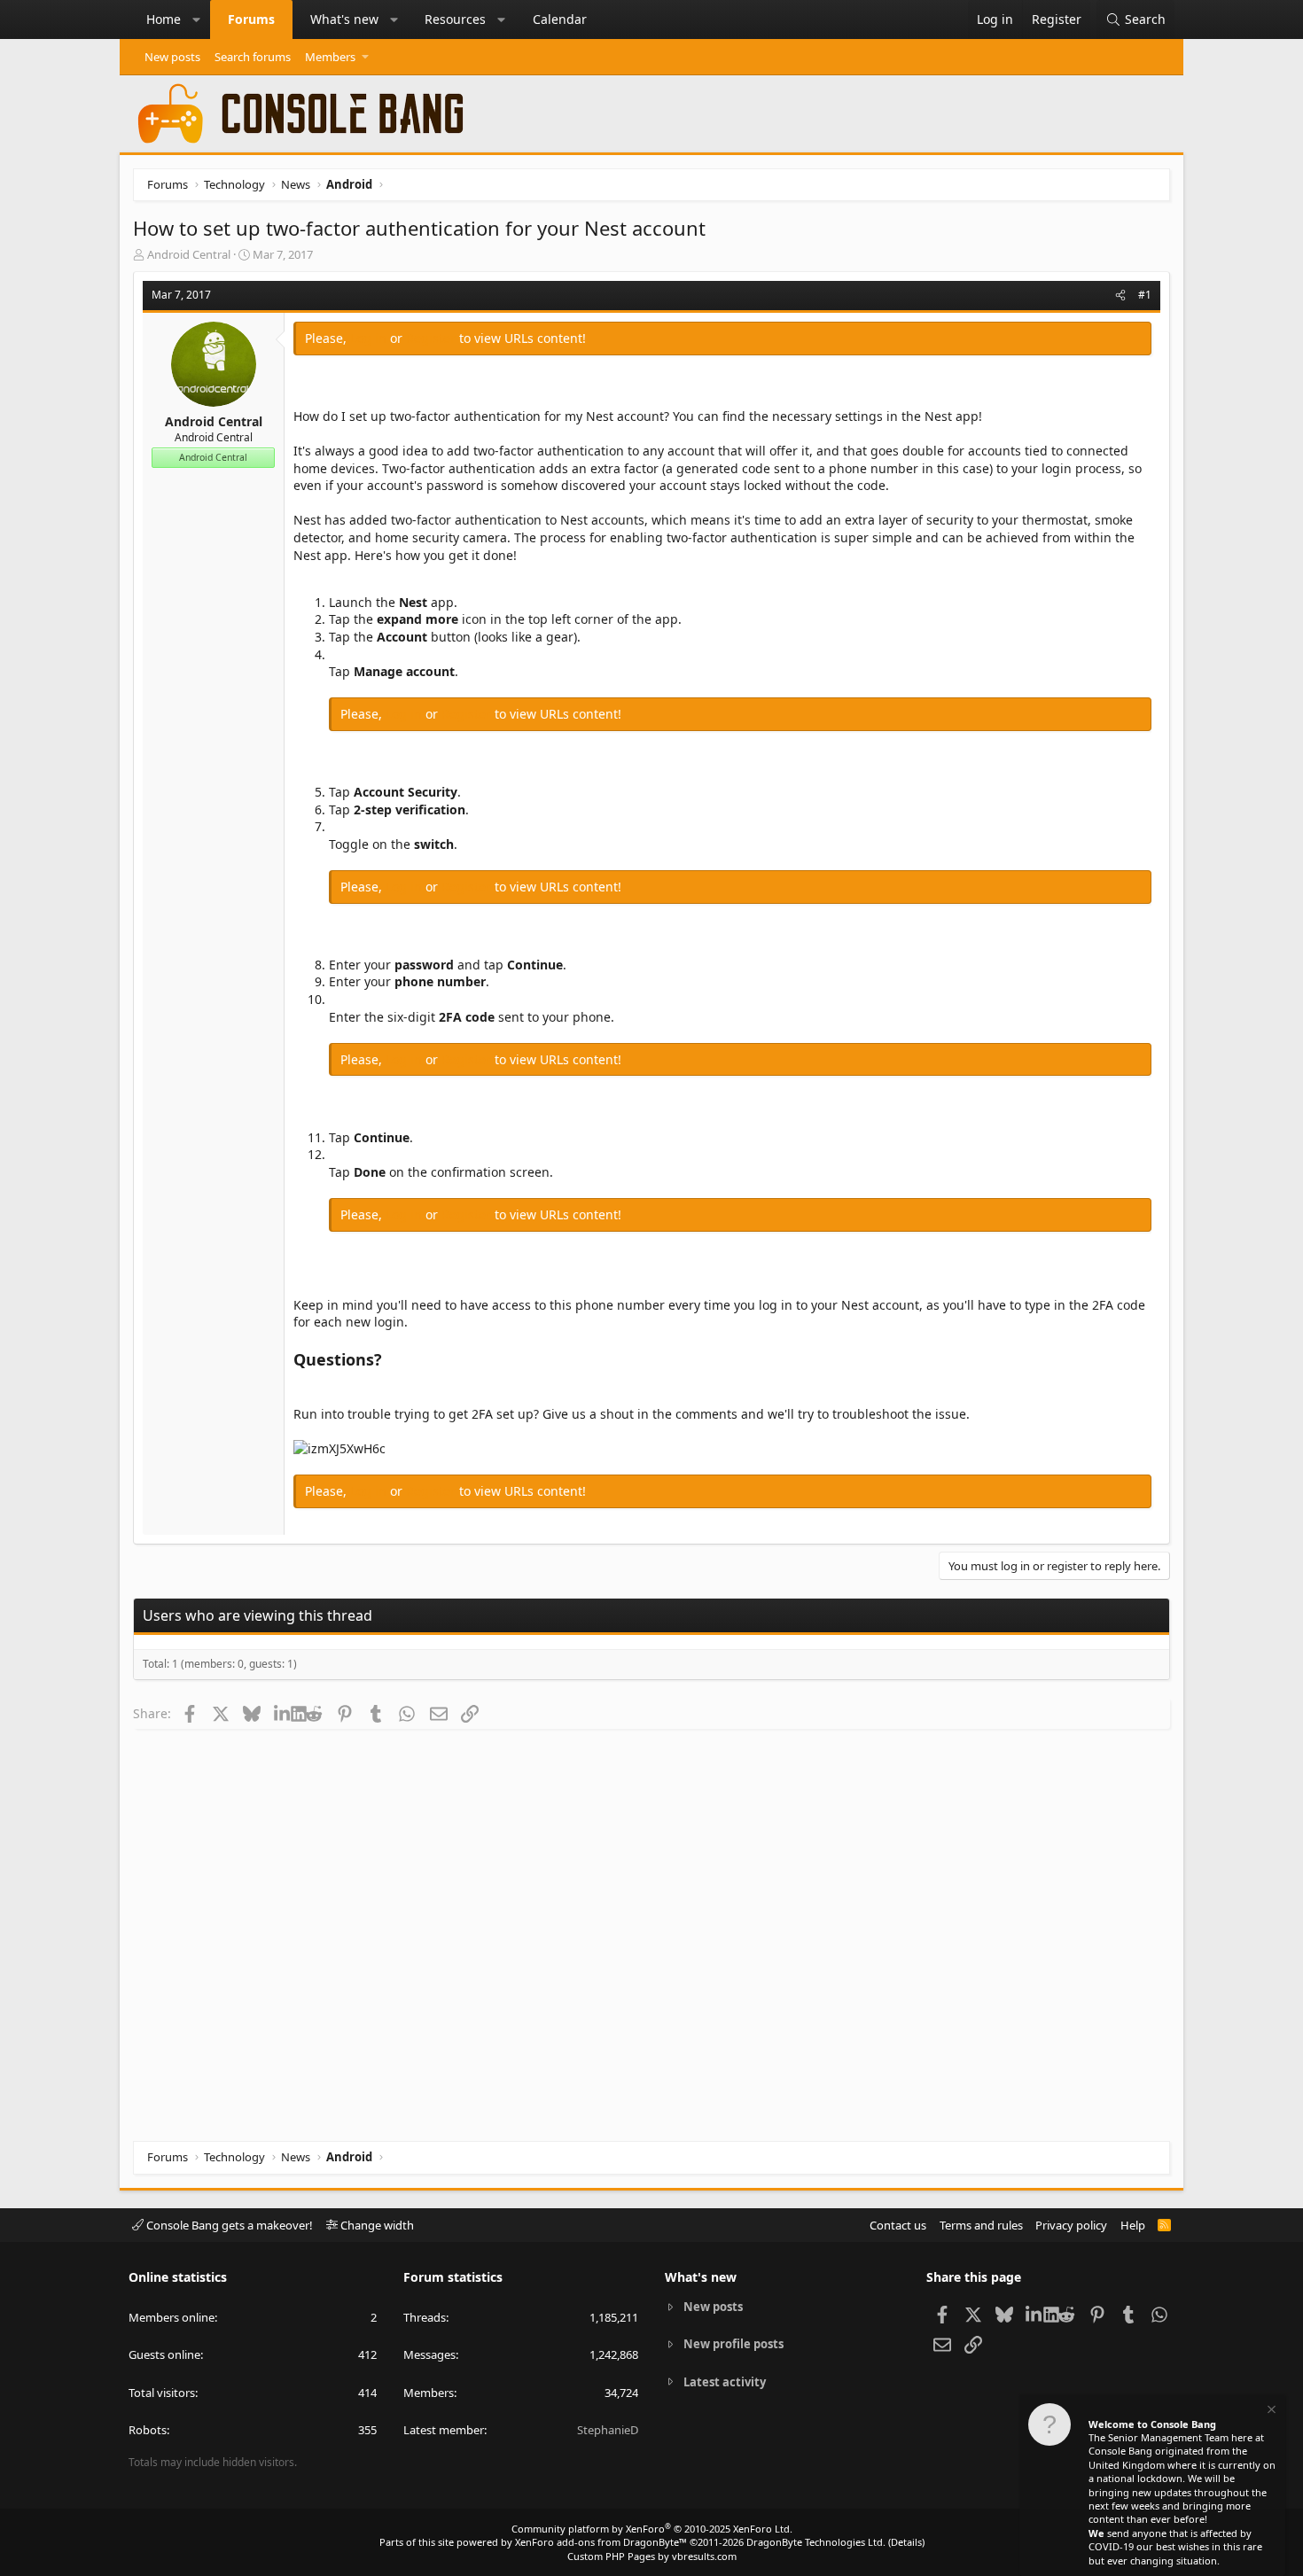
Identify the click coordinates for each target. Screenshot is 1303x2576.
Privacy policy (1071, 2225)
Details (906, 2542)
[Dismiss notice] (1270, 2412)
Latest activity (725, 2382)
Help (1133, 2225)
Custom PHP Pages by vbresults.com (652, 2556)
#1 (1145, 295)
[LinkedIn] (282, 1713)
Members (330, 57)
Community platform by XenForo (652, 2529)
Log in (370, 338)
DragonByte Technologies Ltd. (816, 2542)
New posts (172, 57)
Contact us (898, 2225)
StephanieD (608, 2430)
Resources (455, 19)
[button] (197, 19)
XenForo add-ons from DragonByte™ (601, 2542)
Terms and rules (981, 2225)
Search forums (253, 57)
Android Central (189, 254)
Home (164, 19)
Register (433, 338)
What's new (344, 19)
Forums (251, 19)
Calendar (560, 19)
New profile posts (733, 2344)
